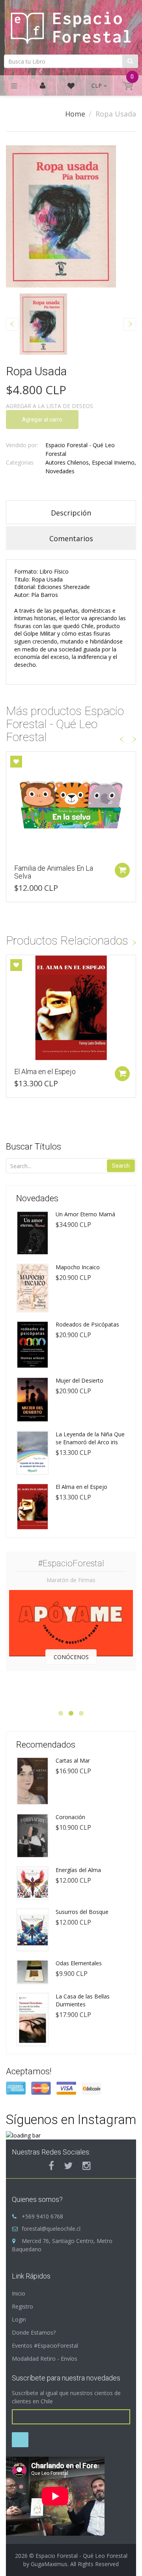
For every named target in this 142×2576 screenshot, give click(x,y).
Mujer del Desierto (79, 1380)
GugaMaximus (49, 2564)
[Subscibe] (20, 2440)
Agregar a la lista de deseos (50, 406)
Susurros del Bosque (82, 1912)
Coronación (70, 1817)
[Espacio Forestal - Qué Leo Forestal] (71, 26)
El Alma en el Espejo (45, 1072)
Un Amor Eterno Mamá (85, 1214)
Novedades (60, 471)
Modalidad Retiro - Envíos (45, 2359)
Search (121, 1166)
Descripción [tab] (71, 513)
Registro (22, 2306)
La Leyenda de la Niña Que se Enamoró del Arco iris (90, 1438)
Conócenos (71, 1657)
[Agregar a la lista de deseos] (16, 762)
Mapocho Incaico (78, 1267)
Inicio (19, 2293)
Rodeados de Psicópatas (87, 1324)
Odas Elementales (79, 1963)
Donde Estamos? (34, 2332)
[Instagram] (87, 2166)
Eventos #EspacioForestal (45, 2345)
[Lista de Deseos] (71, 87)
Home (75, 114)
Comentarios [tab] (71, 538)
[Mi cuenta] (43, 86)
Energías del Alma (78, 1870)
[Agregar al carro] (122, 870)
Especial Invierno (113, 462)
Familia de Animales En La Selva (54, 872)
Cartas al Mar (73, 1760)
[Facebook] (51, 2166)
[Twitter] (68, 2166)
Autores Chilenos (67, 462)
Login (19, 2319)
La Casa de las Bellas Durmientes (83, 2000)
